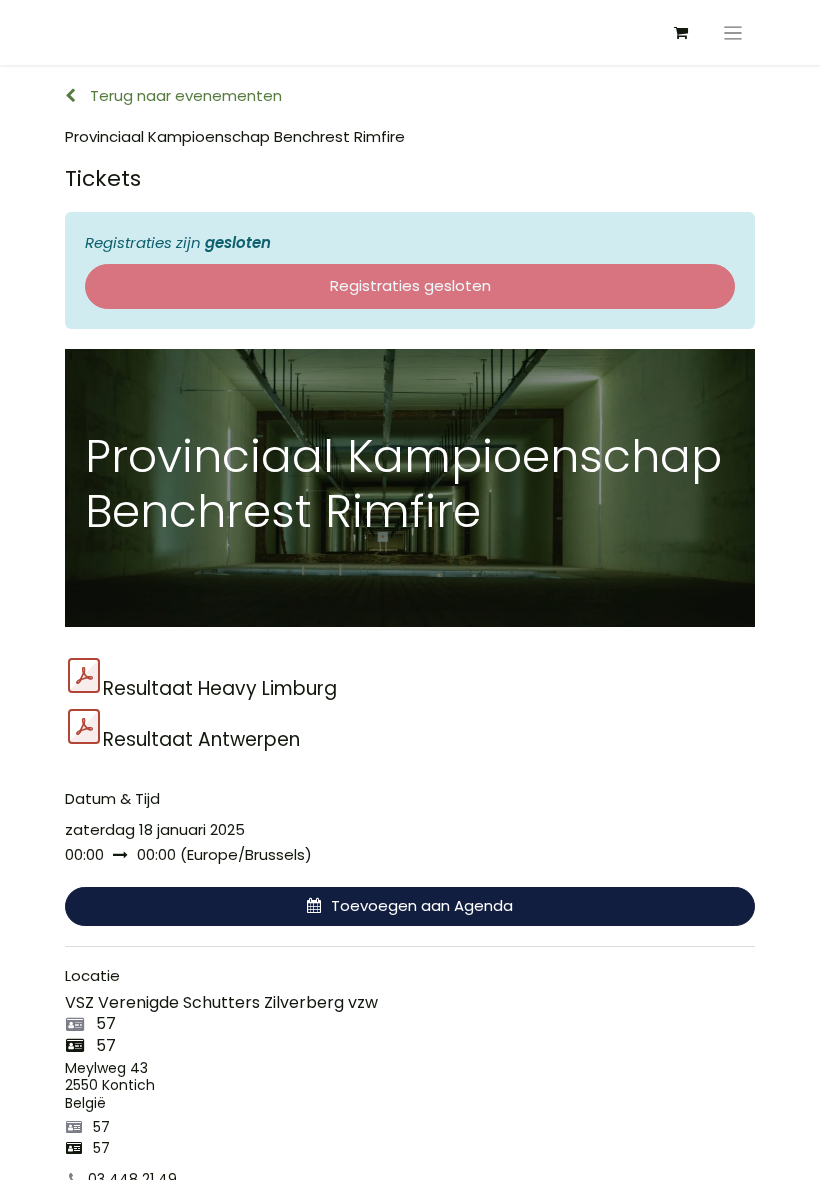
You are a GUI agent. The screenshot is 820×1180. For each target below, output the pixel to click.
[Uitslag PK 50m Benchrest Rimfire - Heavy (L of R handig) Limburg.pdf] (84, 676)
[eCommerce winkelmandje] (681, 33)
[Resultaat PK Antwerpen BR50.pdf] (84, 727)
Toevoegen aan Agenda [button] (422, 905)
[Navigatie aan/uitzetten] (733, 32)
